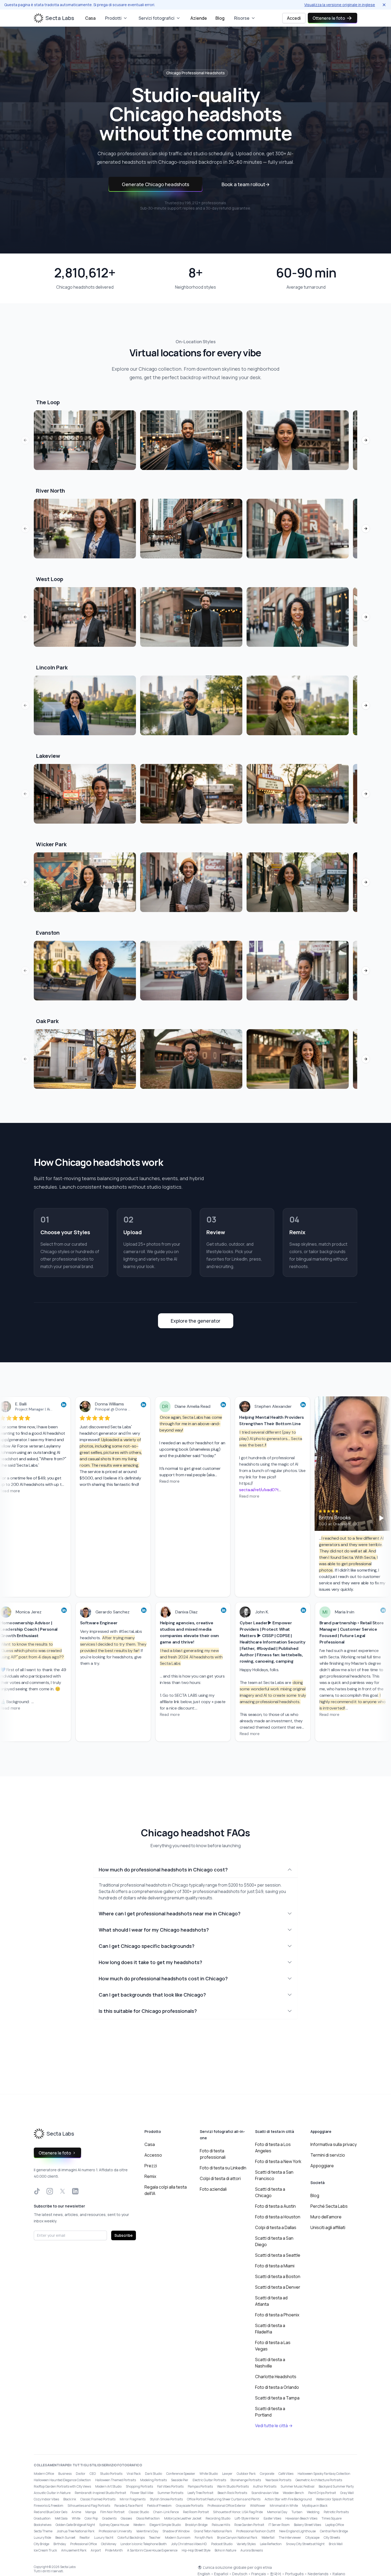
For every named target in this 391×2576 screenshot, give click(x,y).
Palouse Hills (221, 2525)
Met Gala (61, 2518)
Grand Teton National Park (213, 2531)
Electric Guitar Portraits (209, 2480)
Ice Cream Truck (45, 2550)
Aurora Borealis (252, 2550)
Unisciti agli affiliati (328, 2227)
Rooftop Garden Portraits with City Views (62, 2486)
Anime (76, 2512)
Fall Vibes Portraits (170, 2486)
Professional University (115, 2531)
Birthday (60, 2544)
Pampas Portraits (200, 2486)
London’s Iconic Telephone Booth (144, 2544)
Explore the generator (196, 1321)
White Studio (209, 2474)
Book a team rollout (246, 184)
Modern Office (44, 2474)
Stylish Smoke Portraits (166, 2499)
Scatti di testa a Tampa (277, 2398)
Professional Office (84, 2544)
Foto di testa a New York (278, 2161)
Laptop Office (335, 2525)
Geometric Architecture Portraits (319, 2480)
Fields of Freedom (159, 2506)
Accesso (153, 2155)
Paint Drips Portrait (322, 2493)
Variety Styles (246, 2544)
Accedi (294, 18)
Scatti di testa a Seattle (278, 2255)
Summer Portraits (170, 2493)
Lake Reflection (271, 2544)
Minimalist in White (284, 2506)
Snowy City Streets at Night (305, 2544)
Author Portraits (265, 2486)
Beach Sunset (65, 2538)
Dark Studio (153, 2474)
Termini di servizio (328, 2155)
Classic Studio (139, 2512)
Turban (297, 2512)
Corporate (267, 2474)
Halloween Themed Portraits (116, 2480)
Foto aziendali (213, 2189)
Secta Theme (43, 2531)
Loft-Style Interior (247, 2518)
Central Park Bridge (334, 2531)
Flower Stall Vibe (142, 2493)
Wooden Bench (293, 2493)
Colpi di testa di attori (220, 2178)
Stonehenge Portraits (246, 2480)
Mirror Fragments (133, 2499)
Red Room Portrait (196, 2512)
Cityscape (312, 2538)
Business (65, 2474)
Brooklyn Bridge (196, 2525)
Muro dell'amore (326, 2217)
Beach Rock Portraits (232, 2493)
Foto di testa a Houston (278, 2217)
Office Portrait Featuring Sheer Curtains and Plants (224, 2499)
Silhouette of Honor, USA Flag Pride (238, 2512)
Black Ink (70, 2499)
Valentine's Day (147, 2531)
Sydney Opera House (114, 2525)
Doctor (81, 2474)
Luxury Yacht (104, 2538)
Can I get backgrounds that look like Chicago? (152, 1995)
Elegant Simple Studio (165, 2525)
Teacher (155, 2538)
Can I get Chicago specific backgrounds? (147, 1946)
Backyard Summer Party (336, 2486)
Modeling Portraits (153, 2480)
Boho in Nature (225, 2550)
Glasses (126, 2518)
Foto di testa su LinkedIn (223, 2168)
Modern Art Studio (108, 2486)
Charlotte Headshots (276, 2377)
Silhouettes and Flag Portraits (89, 2506)
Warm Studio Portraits (233, 2486)
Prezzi (151, 2166)
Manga (91, 2512)
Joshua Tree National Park (76, 2531)
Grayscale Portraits (190, 2506)
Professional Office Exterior (227, 2506)
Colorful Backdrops (131, 2538)
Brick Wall (336, 2544)
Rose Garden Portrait (249, 2525)
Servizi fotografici (157, 18)
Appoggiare (322, 2166)
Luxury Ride (42, 2538)
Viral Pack (134, 2474)
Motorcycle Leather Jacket (183, 2518)
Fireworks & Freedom (49, 2506)
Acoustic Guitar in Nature (52, 2493)
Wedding (313, 2512)
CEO (93, 2474)
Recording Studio (218, 2518)
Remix (150, 2176)
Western (139, 2525)
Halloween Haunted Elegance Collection (62, 2480)
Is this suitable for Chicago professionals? (148, 2011)
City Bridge (41, 2544)
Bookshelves (43, 2525)
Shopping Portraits (139, 2486)
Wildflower (258, 2506)
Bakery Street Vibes (307, 2525)
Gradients (109, 2518)
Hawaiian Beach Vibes (301, 2518)
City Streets (332, 2538)
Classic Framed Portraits (98, 2499)
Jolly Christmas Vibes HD (189, 2544)
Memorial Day (277, 2512)
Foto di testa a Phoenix (277, 2315)
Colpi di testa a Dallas (276, 2227)
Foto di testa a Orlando (277, 2387)
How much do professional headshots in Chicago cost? (163, 1870)
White (76, 2518)
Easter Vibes (272, 2518)
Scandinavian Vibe (265, 2493)
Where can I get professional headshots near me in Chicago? (170, 1913)
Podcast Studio (222, 2544)
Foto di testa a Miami (275, 2266)
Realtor (85, 2538)
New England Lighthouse (298, 2531)
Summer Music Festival (298, 2486)
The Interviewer (290, 2538)
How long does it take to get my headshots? (150, 1962)
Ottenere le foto (329, 18)
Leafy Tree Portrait (200, 2493)
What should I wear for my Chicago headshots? (154, 1930)
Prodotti (113, 18)
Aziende (199, 18)
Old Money (109, 2544)
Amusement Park (74, 2550)
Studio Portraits (111, 2474)
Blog (220, 18)
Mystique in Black (315, 2506)
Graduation (42, 2518)
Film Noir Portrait (112, 2512)
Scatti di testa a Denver (278, 2287)
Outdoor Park (246, 2474)
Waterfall (268, 2538)
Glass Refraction (148, 2518)
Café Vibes (286, 2474)
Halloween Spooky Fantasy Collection (324, 2474)
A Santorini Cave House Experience (152, 2550)
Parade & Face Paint (129, 2506)
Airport (96, 2550)
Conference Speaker (181, 2474)
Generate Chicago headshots (155, 184)
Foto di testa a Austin (275, 2206)
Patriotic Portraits (336, 2512)
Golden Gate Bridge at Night (75, 2525)
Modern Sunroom (178, 2538)
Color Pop (91, 2518)
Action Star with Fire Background (288, 2499)
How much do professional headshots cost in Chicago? (163, 1978)
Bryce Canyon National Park (237, 2538)
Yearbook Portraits (278, 2480)
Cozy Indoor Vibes (46, 2499)
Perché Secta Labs (329, 2206)
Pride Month (114, 2550)
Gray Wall (347, 2493)
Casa (90, 18)
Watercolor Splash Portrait (335, 2499)
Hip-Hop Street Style (196, 2550)
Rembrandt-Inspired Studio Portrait (100, 2493)
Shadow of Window (176, 2531)
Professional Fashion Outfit (256, 2531)
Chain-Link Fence (166, 2512)
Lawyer (227, 2474)
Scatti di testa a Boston (278, 2276)
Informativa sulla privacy (334, 2144)
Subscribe (124, 2235)
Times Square (332, 2518)
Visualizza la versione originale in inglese (340, 5)
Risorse (242, 18)
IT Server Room (279, 2525)
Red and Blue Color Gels (51, 2512)
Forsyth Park (204, 2538)
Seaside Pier (180, 2480)
